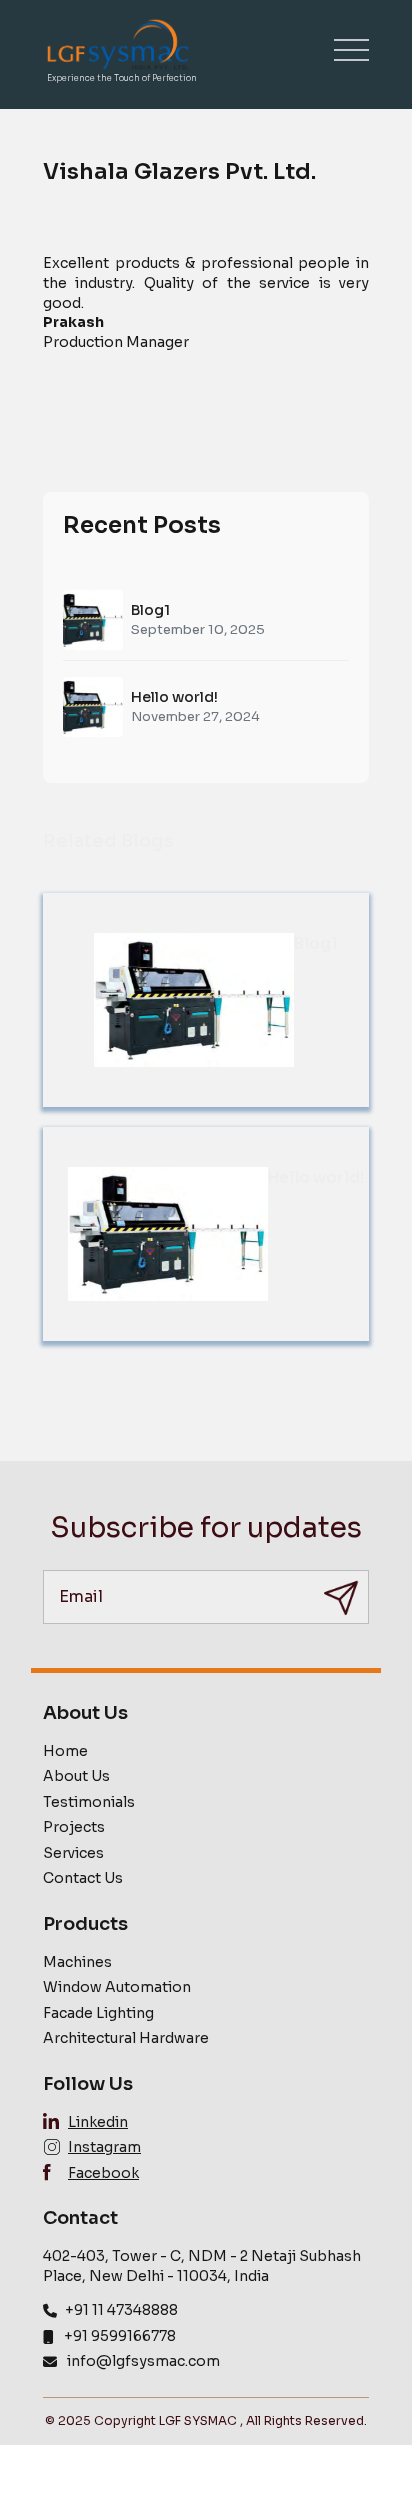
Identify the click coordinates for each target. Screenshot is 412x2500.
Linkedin (98, 2122)
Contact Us (83, 1878)
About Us (76, 1776)
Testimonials (89, 1802)
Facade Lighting (98, 2013)
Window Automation (117, 1987)
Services (73, 1853)
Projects (74, 1827)
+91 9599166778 (120, 2336)
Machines (77, 1962)
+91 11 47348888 (121, 2310)
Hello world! (174, 697)
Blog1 (150, 610)
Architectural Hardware (126, 2038)
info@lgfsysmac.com (143, 2361)
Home (65, 1751)
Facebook (103, 2173)
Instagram (104, 2147)
